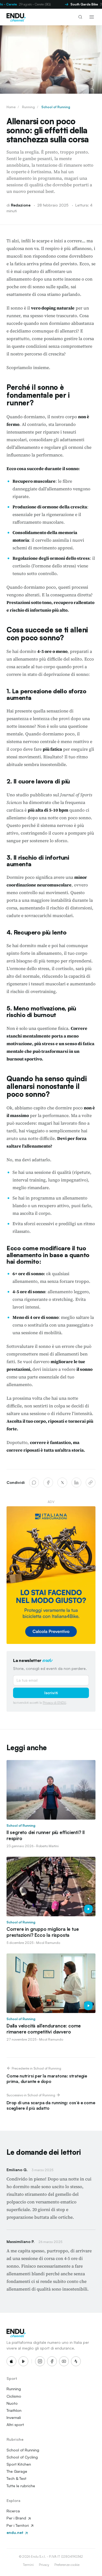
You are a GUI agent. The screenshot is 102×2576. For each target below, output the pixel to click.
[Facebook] (48, 1482)
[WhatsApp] (34, 1482)
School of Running (56, 107)
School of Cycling (22, 2457)
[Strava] (76, 2361)
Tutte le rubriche (21, 2486)
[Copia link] (91, 1482)
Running (28, 107)
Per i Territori (18, 2525)
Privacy (44, 2565)
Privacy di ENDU (54, 1703)
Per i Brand (17, 2518)
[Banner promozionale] (51, 1575)
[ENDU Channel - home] (16, 17)
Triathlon (14, 2410)
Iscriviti (51, 1693)
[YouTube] (64, 2361)
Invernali (14, 2417)
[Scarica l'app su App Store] (11, 2361)
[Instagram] (40, 2361)
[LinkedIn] (76, 1482)
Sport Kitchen (19, 2464)
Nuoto (12, 2403)
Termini (28, 2565)
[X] (62, 1482)
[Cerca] (80, 17)
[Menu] (92, 17)
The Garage (17, 2471)
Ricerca (13, 2511)
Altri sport (15, 2425)
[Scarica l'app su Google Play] (23, 2361)
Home (11, 107)
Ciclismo (14, 2396)
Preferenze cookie (67, 2565)
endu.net (15, 2532)
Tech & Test (16, 2478)
